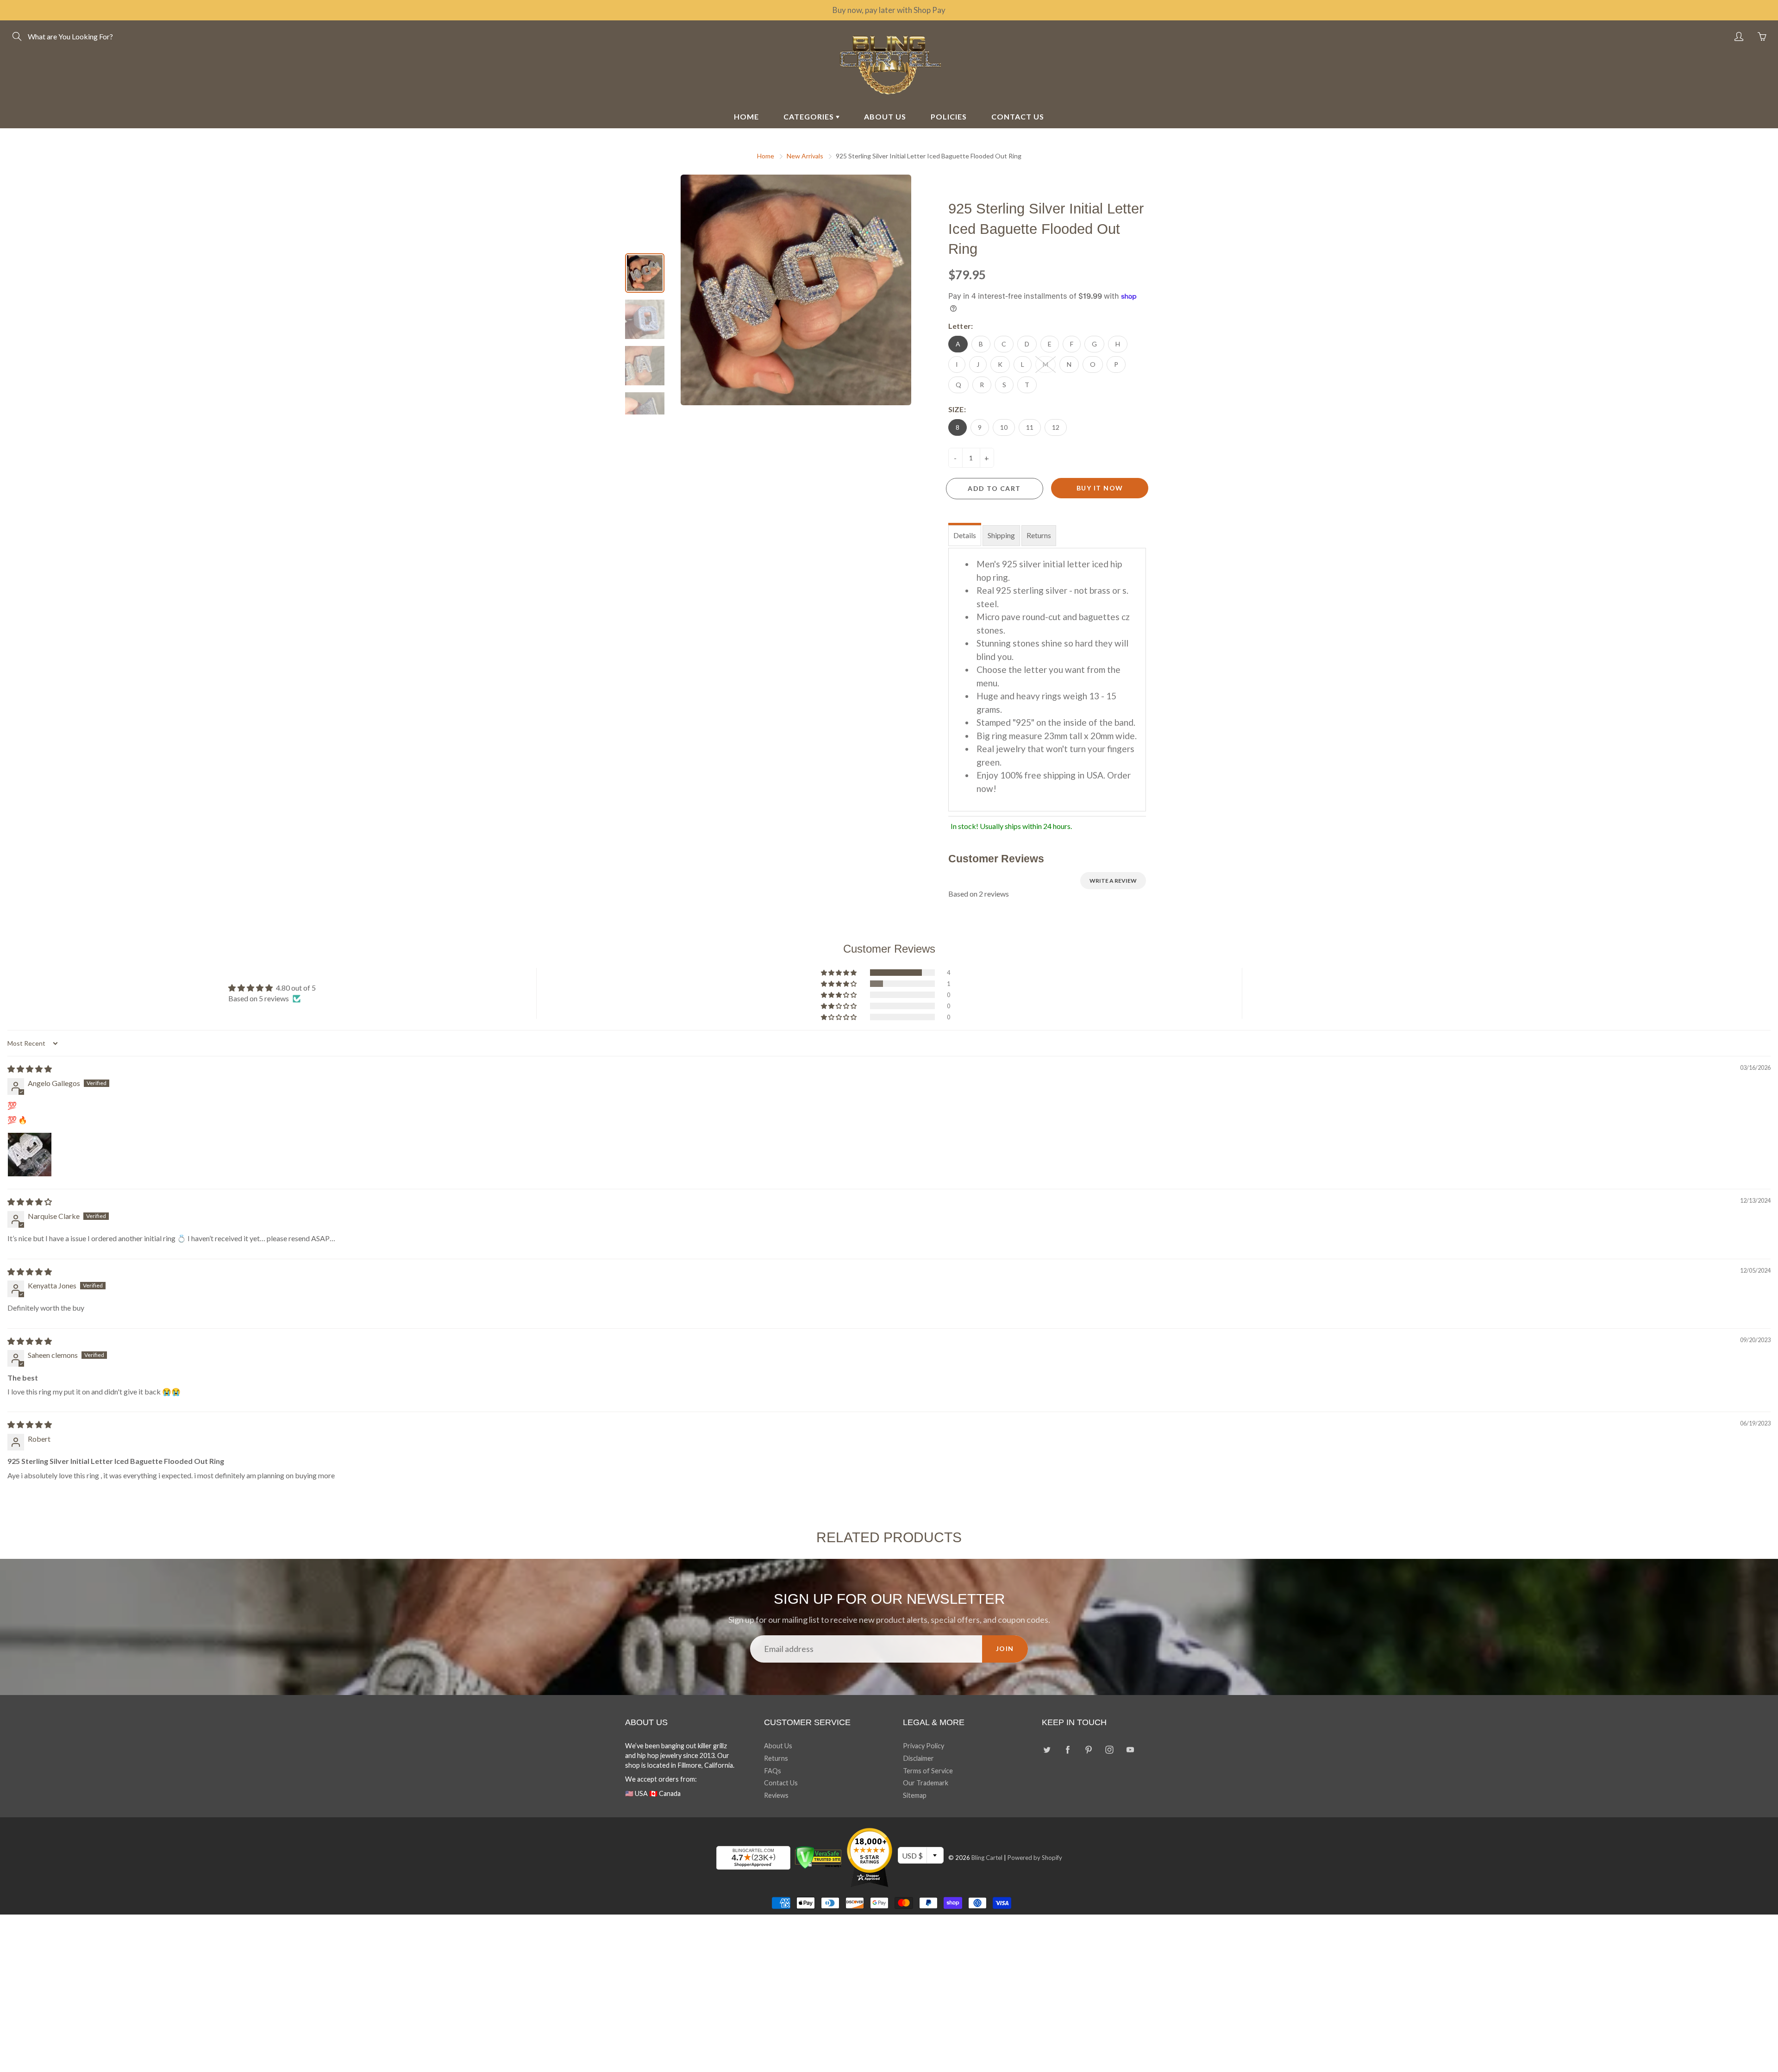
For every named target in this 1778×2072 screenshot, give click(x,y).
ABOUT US (885, 116)
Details (965, 535)
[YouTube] (1130, 1749)
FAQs (773, 1771)
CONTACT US (1018, 116)
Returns (1039, 535)
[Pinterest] (1088, 1749)
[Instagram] (1109, 1749)
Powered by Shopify (1035, 1858)
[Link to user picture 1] (30, 1155)
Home (766, 156)
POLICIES (949, 116)
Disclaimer (918, 1758)
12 (1056, 427)
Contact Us (781, 1783)
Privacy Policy (923, 1746)
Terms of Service (928, 1771)
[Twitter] (1047, 1749)
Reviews (776, 1795)
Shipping (1001, 535)
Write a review (1113, 881)
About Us (778, 1746)
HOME (746, 116)
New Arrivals (805, 156)
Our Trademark (926, 1783)
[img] (30, 1069)
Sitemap (915, 1795)
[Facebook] (1067, 1749)
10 (1004, 427)
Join (1005, 1648)
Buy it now (1100, 488)
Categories (810, 116)
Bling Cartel (987, 1858)
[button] (839, 973)
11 (1030, 427)
